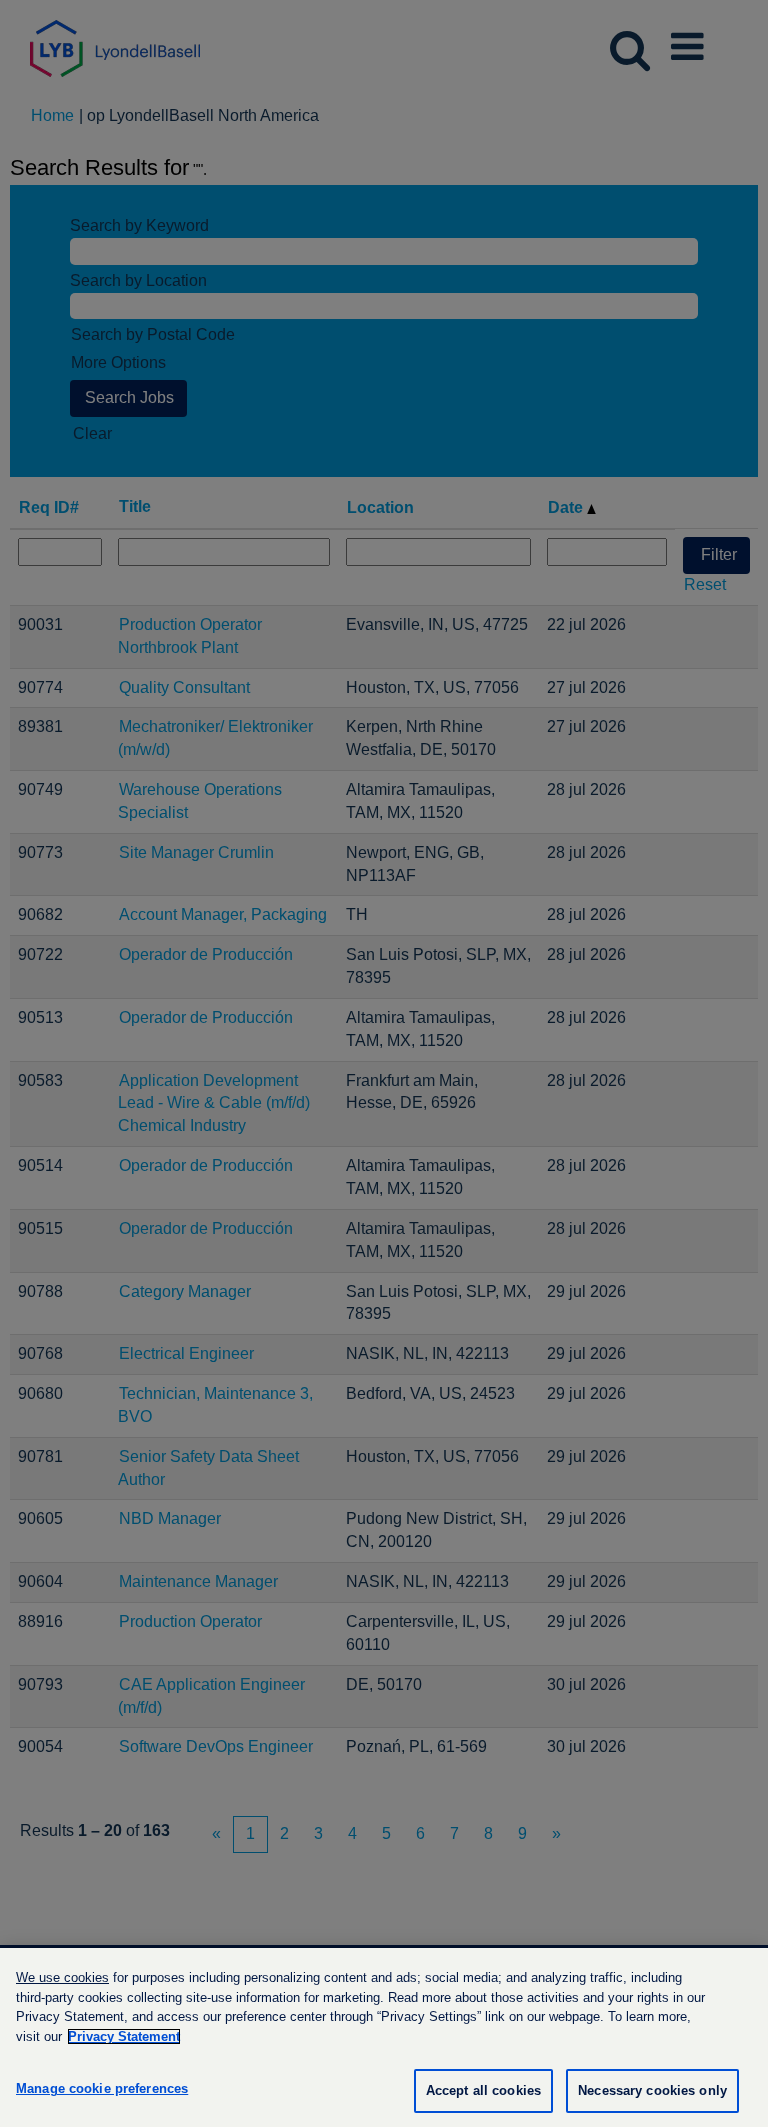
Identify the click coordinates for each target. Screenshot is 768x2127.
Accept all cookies (483, 2090)
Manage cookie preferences (102, 2088)
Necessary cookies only (652, 2090)
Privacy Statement (124, 2036)
